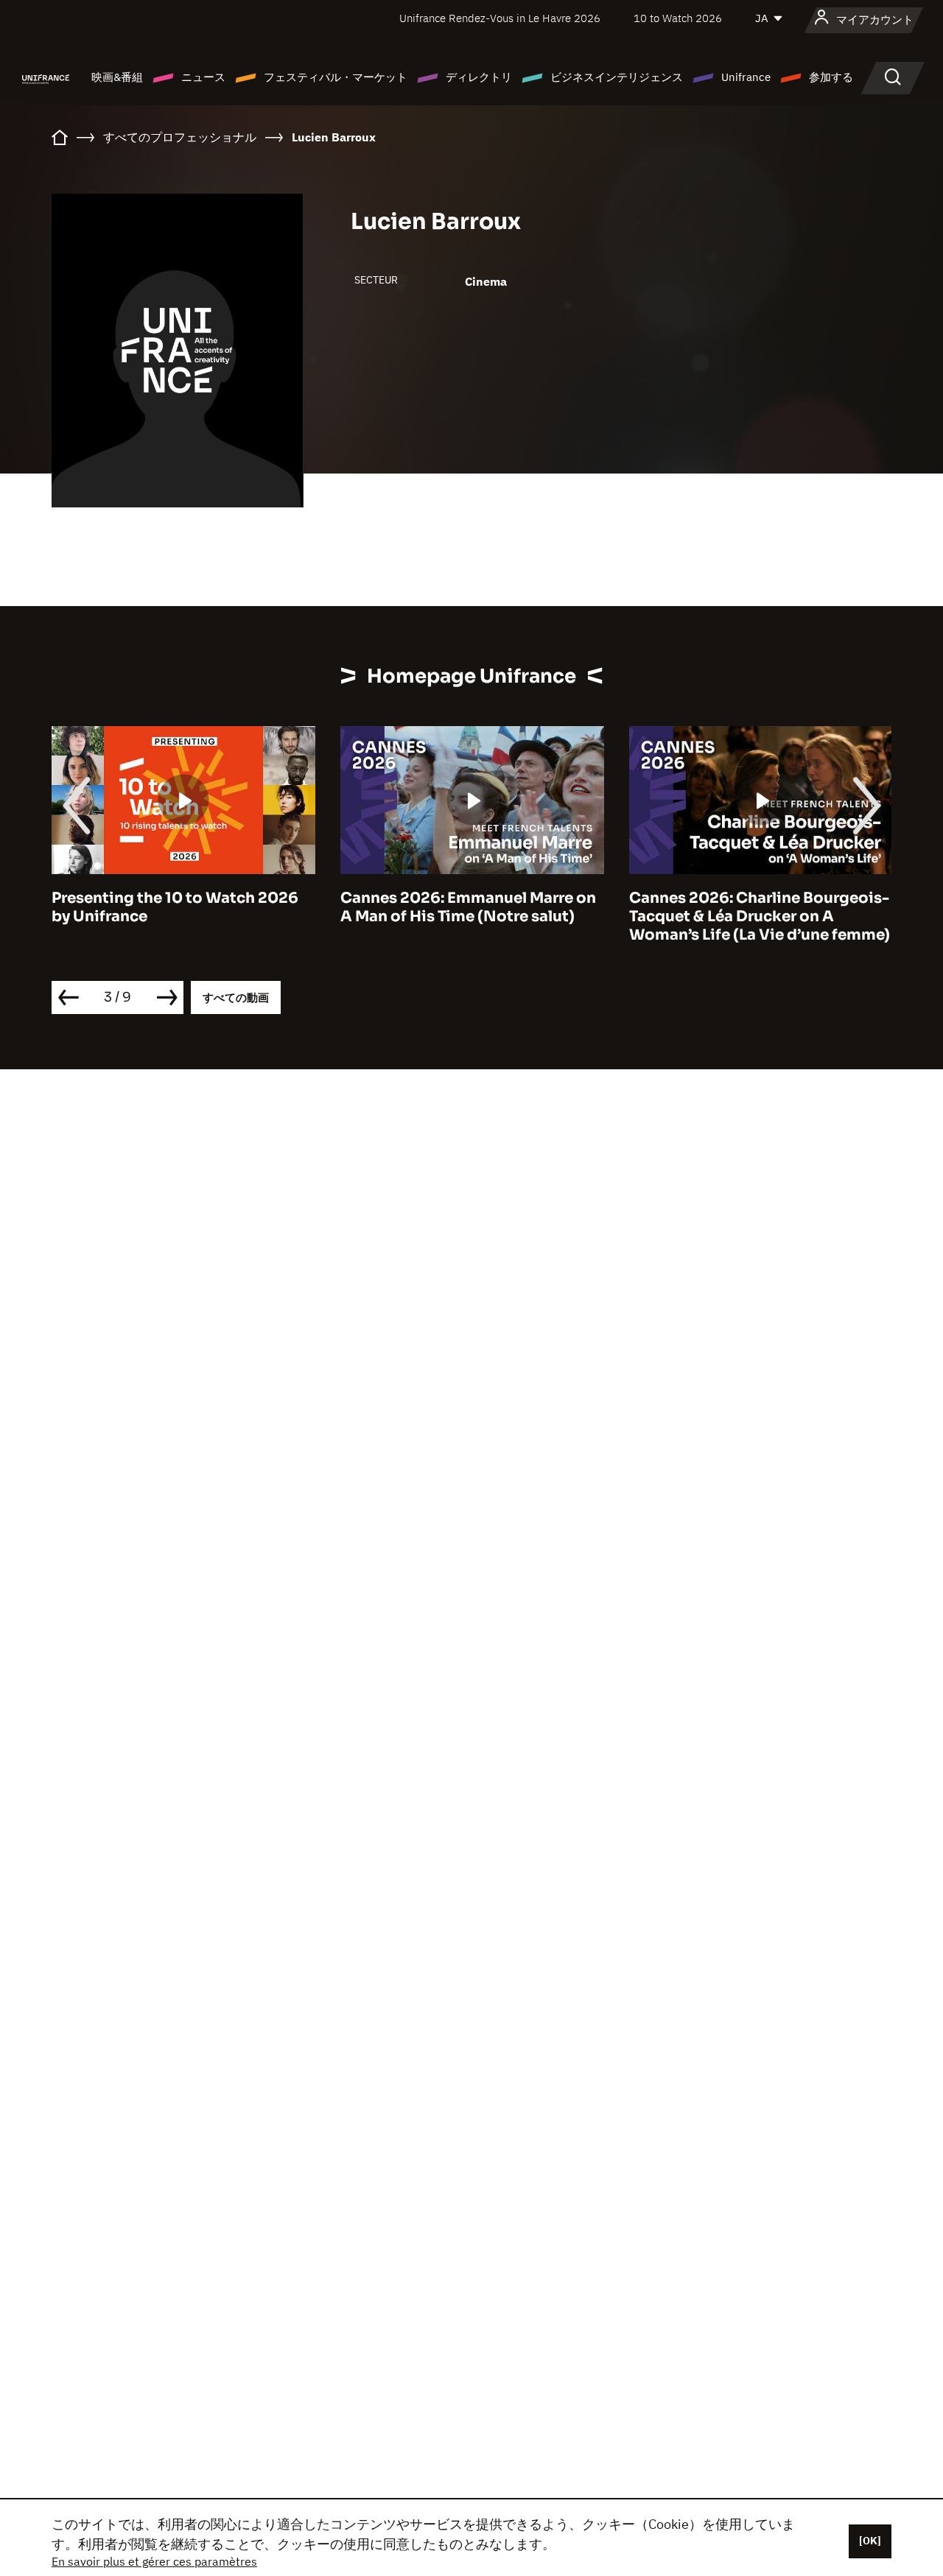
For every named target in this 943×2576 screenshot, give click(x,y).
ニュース (203, 77)
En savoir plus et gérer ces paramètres (154, 2561)
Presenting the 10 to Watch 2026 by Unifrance (175, 907)
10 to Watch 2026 (678, 18)
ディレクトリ (479, 77)
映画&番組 (117, 77)
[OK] (870, 2541)
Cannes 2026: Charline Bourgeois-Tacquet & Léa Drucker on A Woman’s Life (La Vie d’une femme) (760, 916)
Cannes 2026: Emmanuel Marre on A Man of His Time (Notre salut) (468, 907)
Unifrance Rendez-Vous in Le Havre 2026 (500, 18)
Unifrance (746, 77)
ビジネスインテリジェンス (617, 77)
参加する (831, 77)
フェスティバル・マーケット (336, 77)
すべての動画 (236, 997)
